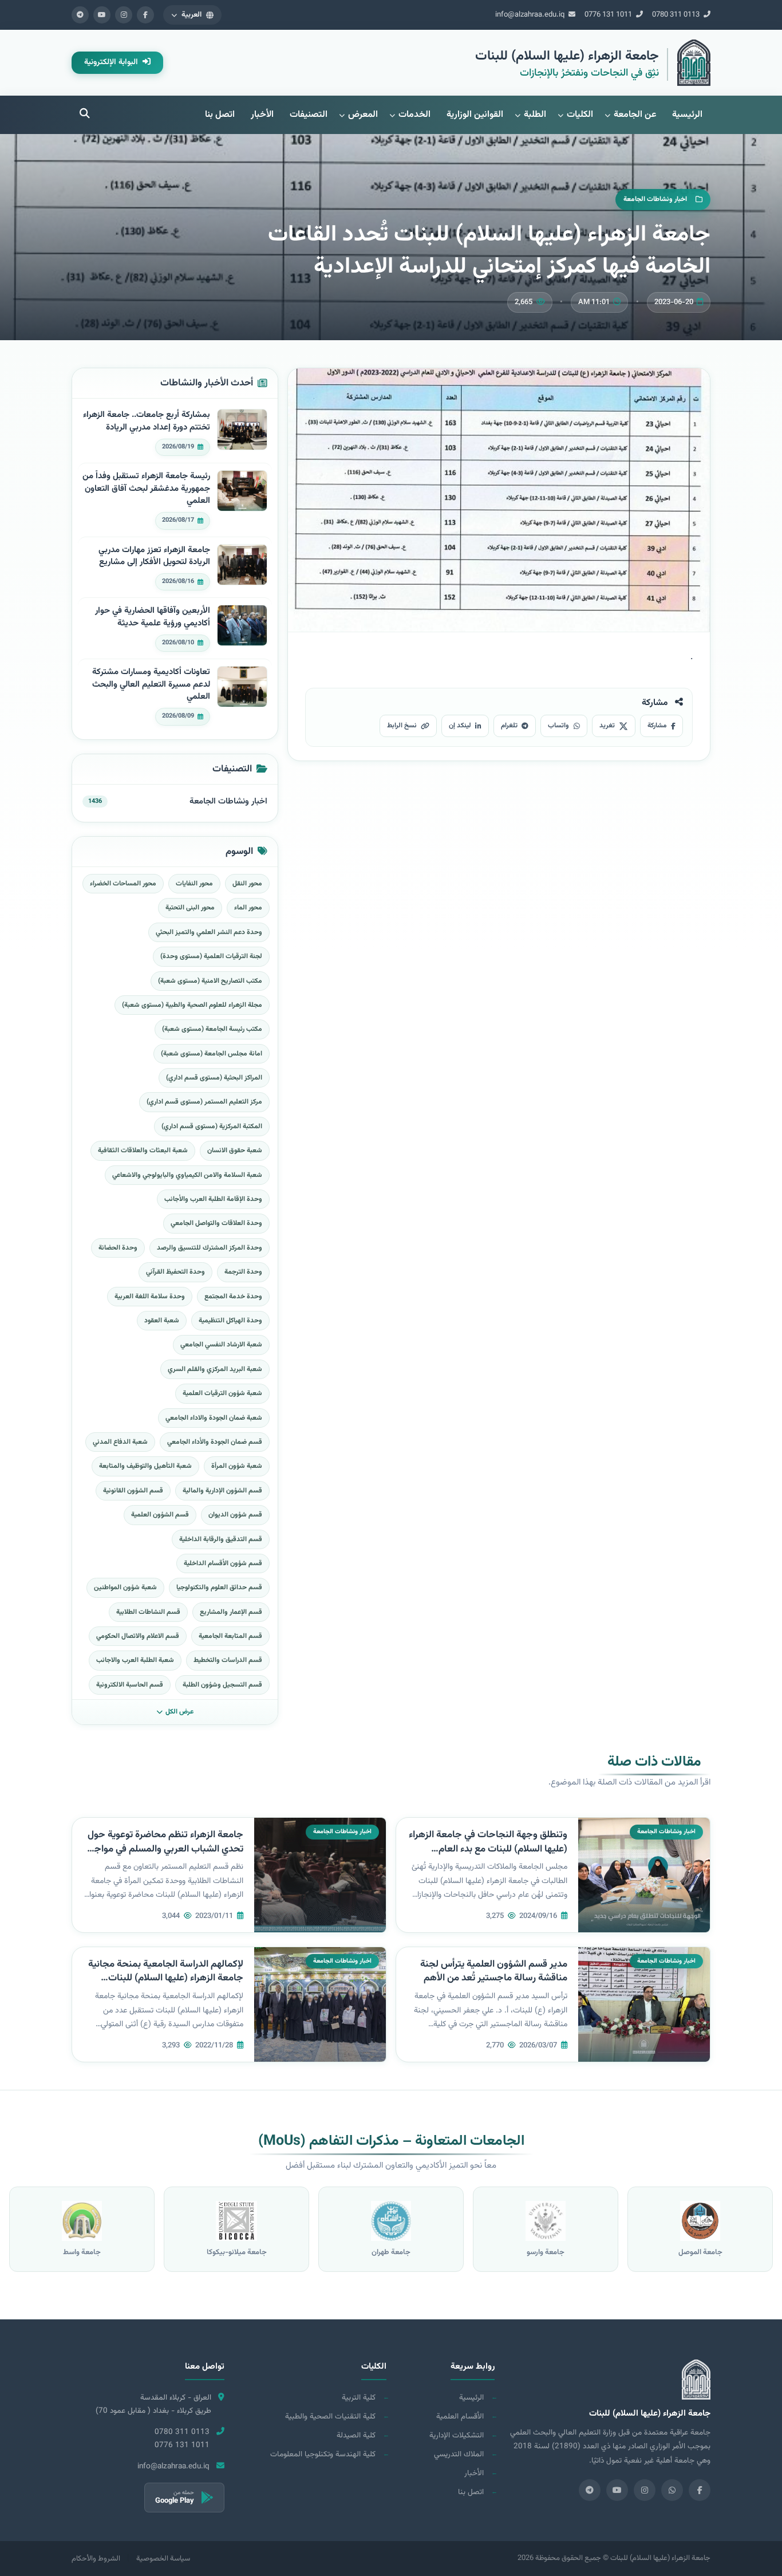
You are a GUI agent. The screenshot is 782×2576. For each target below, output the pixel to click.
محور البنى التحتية (190, 908)
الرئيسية (687, 115)
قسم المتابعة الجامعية (230, 1636)
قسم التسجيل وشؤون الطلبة (222, 1685)
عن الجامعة (635, 115)
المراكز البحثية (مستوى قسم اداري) (214, 1078)
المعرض (363, 115)
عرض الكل (179, 1712)
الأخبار (262, 115)
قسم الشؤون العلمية (160, 1515)
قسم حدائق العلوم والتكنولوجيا (219, 1588)
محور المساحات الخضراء (123, 884)
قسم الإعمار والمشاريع (231, 1612)
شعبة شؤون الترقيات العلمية (222, 1393)
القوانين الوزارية (475, 115)
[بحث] (85, 115)
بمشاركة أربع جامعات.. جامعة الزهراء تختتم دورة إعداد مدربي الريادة (147, 421)
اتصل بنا (220, 115)
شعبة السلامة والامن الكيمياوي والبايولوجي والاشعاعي (187, 1175)
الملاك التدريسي (459, 2454)
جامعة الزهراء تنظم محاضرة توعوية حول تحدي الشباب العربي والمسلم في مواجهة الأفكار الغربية (164, 1849)
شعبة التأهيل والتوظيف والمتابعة (145, 1466)
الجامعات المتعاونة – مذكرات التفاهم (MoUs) (391, 2141)
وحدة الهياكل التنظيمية (230, 1321)
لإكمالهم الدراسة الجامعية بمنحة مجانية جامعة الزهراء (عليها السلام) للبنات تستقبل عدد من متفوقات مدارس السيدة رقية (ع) (166, 1986)
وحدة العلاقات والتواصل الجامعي (216, 1223)
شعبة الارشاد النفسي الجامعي (221, 1345)
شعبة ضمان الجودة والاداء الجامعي (214, 1418)
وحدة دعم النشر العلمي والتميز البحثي (209, 932)
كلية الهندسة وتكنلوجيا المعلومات (323, 2454)
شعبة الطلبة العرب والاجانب (135, 1660)
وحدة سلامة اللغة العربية (150, 1297)
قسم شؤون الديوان (235, 1515)
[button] (192, 15)
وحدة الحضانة (118, 1248)
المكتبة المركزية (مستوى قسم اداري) (212, 1126)
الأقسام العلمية (460, 2417)
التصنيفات (309, 115)
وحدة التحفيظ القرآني (175, 1272)
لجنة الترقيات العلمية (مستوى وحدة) (211, 956)
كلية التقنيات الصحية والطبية (330, 2417)
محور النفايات (194, 884)
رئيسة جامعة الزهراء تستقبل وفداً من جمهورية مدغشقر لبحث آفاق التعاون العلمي (146, 489)
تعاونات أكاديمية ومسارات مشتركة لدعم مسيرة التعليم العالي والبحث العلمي (151, 685)
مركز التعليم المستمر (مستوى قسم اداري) (204, 1102)
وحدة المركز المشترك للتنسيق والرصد (210, 1248)
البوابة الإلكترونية (112, 62)
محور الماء (248, 908)
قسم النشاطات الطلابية (148, 1612)
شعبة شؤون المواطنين (125, 1588)
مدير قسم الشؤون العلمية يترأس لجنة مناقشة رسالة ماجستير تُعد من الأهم (494, 1972)
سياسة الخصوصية (163, 2559)
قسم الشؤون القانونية (133, 1491)
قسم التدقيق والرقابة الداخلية (221, 1539)
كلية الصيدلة (356, 2435)
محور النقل (247, 884)
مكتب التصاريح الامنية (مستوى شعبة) (210, 981)
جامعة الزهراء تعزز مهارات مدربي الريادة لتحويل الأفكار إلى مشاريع (154, 556)
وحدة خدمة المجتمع (233, 1297)
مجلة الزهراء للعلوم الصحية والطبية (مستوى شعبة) (192, 1005)
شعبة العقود (162, 1321)
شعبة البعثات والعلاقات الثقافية (143, 1151)
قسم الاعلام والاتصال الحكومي (138, 1636)
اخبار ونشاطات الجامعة (228, 801)
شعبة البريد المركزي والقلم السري (215, 1369)
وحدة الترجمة (243, 1272)
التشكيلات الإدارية (457, 2435)
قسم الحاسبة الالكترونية (130, 1685)
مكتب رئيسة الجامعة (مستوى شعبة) (212, 1029)
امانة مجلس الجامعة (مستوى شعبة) (212, 1054)
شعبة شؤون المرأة (237, 1466)
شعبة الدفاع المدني (120, 1442)
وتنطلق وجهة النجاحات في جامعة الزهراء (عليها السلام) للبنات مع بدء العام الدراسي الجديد (488, 1849)
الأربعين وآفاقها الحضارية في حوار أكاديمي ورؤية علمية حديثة (153, 617)
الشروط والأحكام (96, 2559)
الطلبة (535, 115)
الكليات (580, 115)
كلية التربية (359, 2398)
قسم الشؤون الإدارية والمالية (222, 1491)
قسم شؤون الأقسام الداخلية (223, 1563)
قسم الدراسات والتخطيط (228, 1660)
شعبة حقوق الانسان (235, 1151)
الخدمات (414, 115)
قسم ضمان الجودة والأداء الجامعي (215, 1442)
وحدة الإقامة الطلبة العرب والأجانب (213, 1199)
